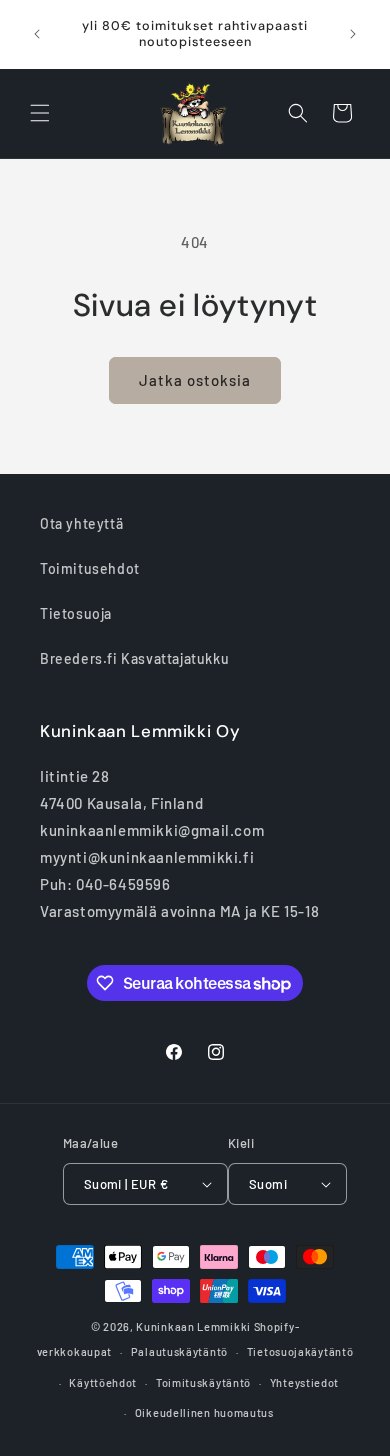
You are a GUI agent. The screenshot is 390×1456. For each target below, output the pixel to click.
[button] (40, 113)
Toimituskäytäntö (203, 1382)
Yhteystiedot (304, 1382)
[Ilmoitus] (353, 34)
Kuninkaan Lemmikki (193, 1326)
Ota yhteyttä (81, 523)
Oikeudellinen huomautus (204, 1412)
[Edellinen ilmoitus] (37, 34)
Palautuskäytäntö (179, 1351)
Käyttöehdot (103, 1382)
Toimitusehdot (90, 568)
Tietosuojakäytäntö (300, 1351)
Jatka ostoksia (195, 380)
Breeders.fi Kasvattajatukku (134, 658)
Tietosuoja (76, 613)
